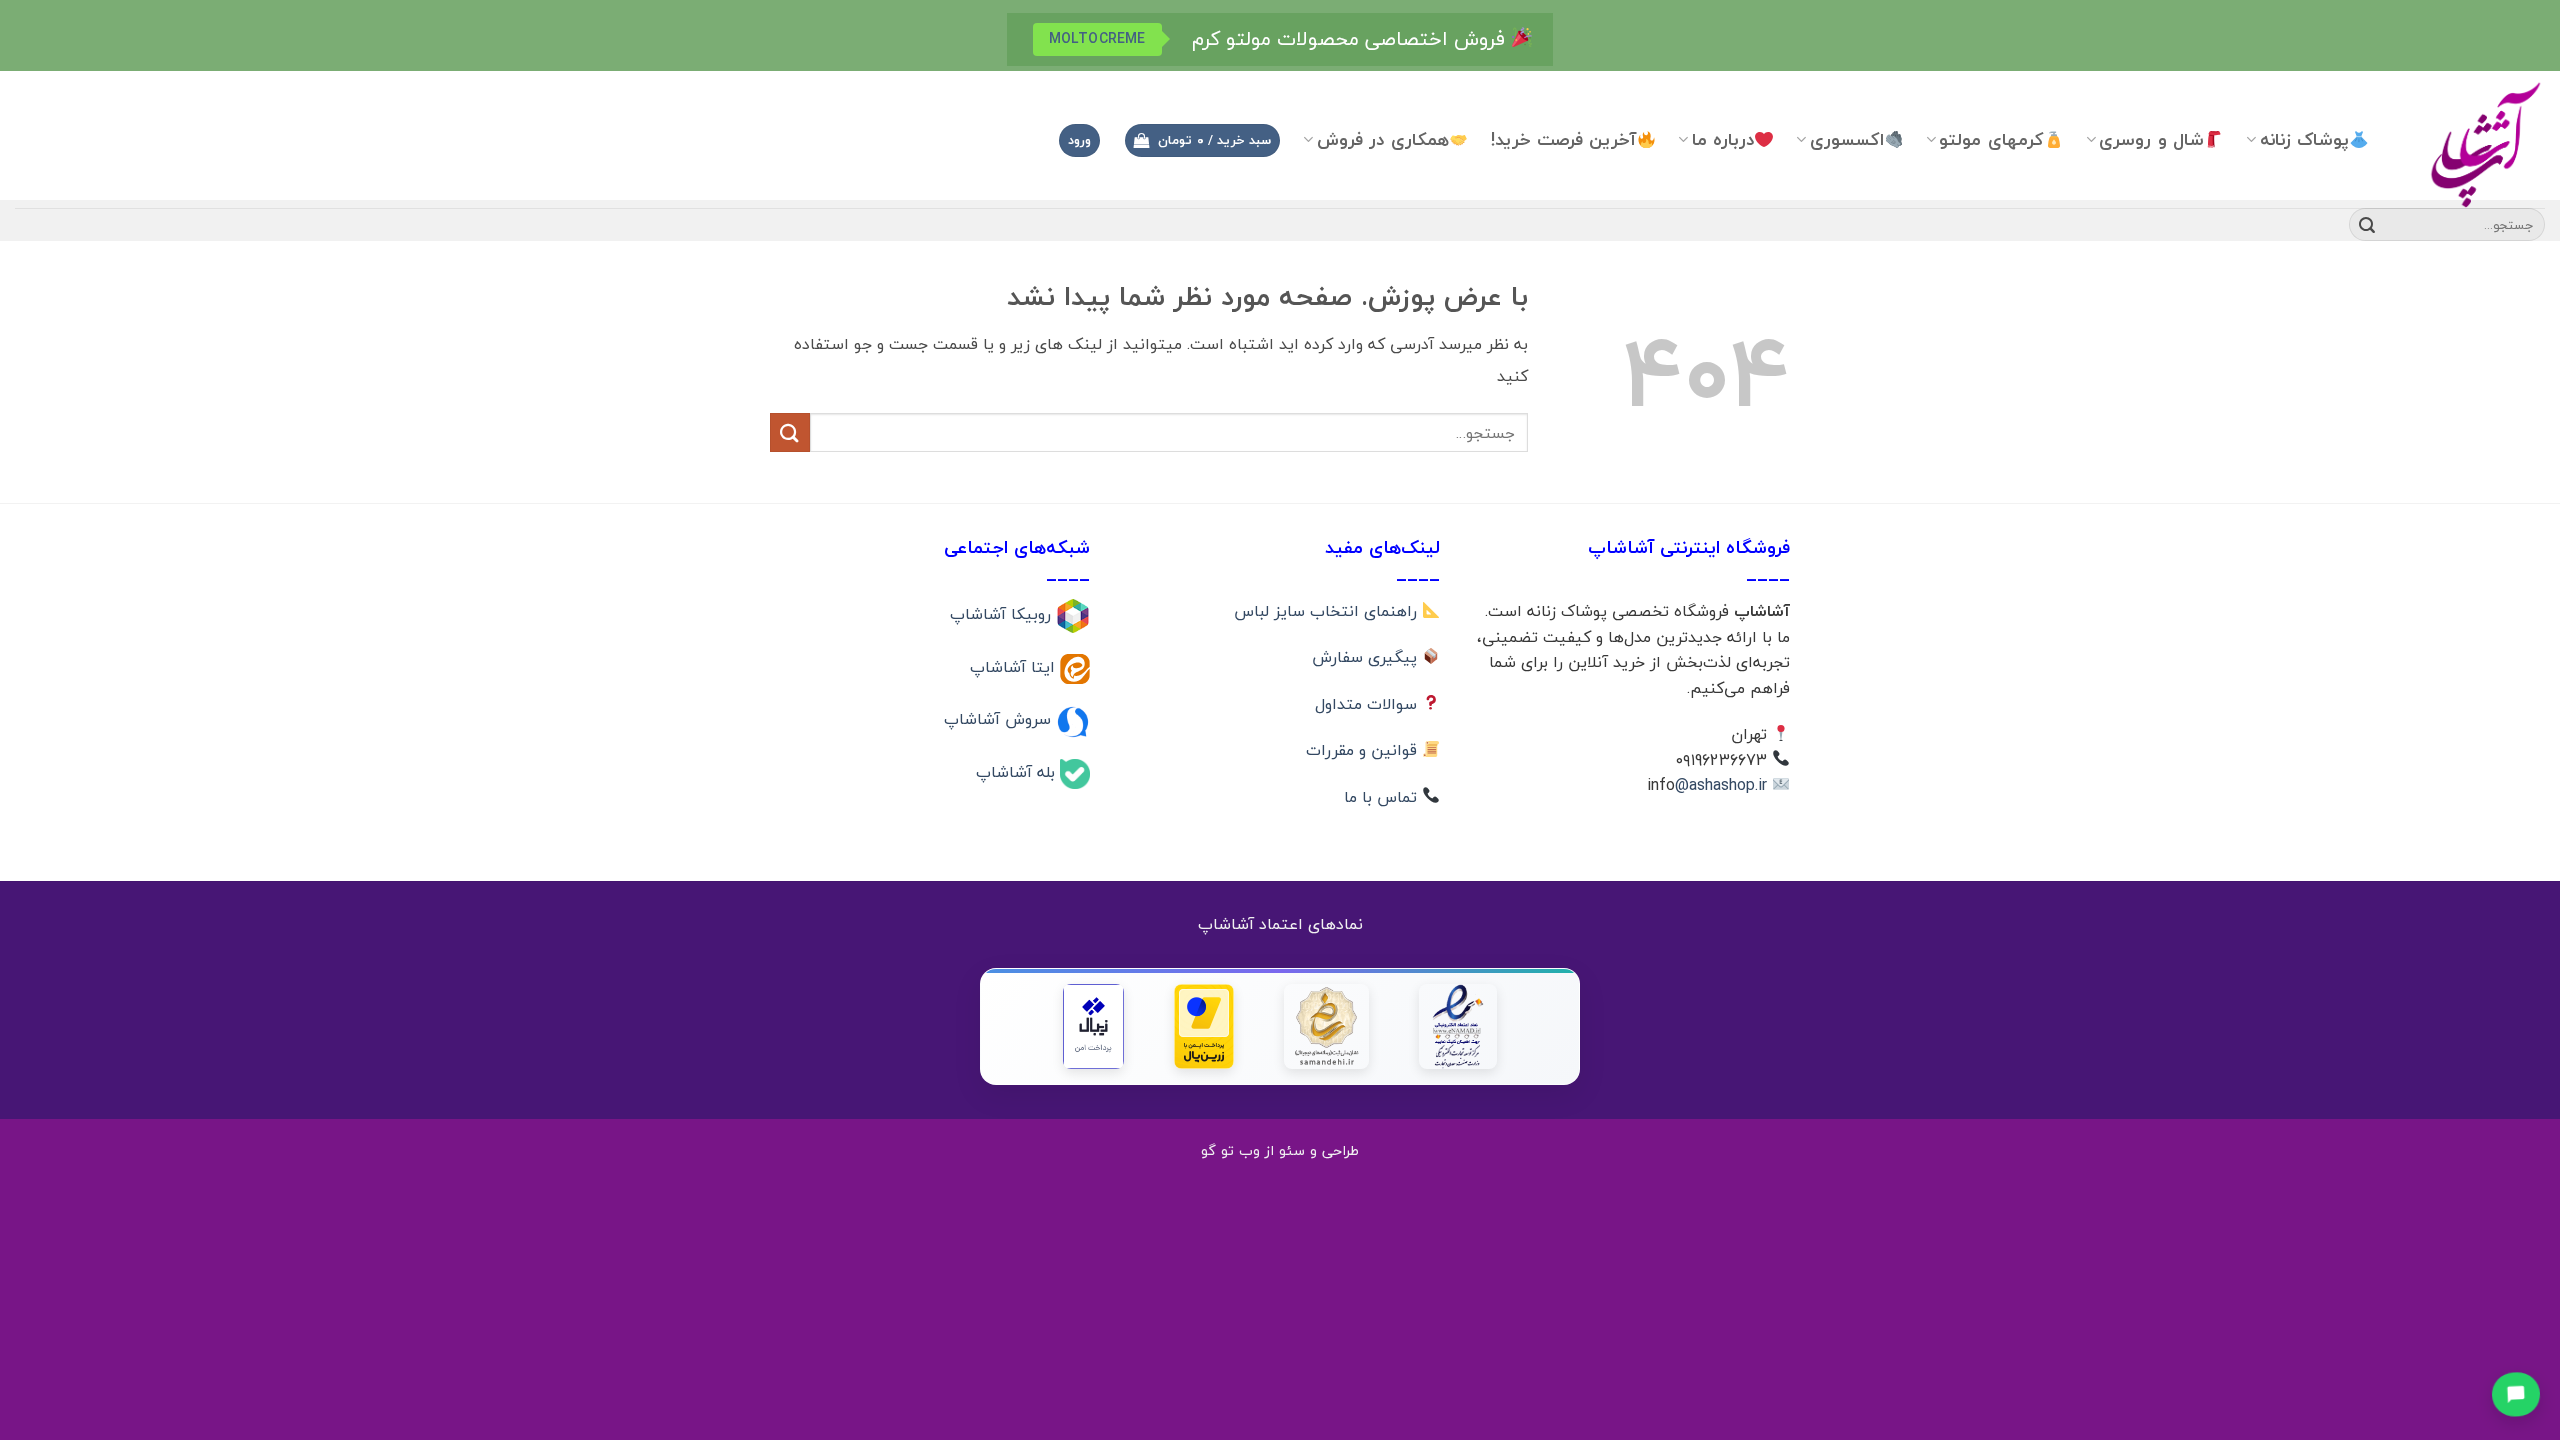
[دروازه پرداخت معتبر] (1204, 1026)
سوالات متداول (1368, 704)
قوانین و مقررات (1364, 750)
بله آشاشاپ (1018, 772)
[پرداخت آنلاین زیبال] (1093, 1026)
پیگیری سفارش (1367, 657)
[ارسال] (2367, 225)
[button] (1202, 140)
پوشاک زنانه (2304, 139)
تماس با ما (1383, 797)
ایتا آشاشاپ (1015, 666)
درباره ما (1723, 139)
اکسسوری (1847, 139)
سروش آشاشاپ (1000, 719)
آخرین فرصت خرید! (1564, 139)
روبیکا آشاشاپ (1003, 614)
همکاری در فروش (1383, 139)
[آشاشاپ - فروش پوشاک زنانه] (2472, 143)
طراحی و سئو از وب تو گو (1280, 1150)
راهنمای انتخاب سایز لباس (1328, 611)
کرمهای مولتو (1991, 139)
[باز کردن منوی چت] (2516, 1392)
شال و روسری (2151, 139)
